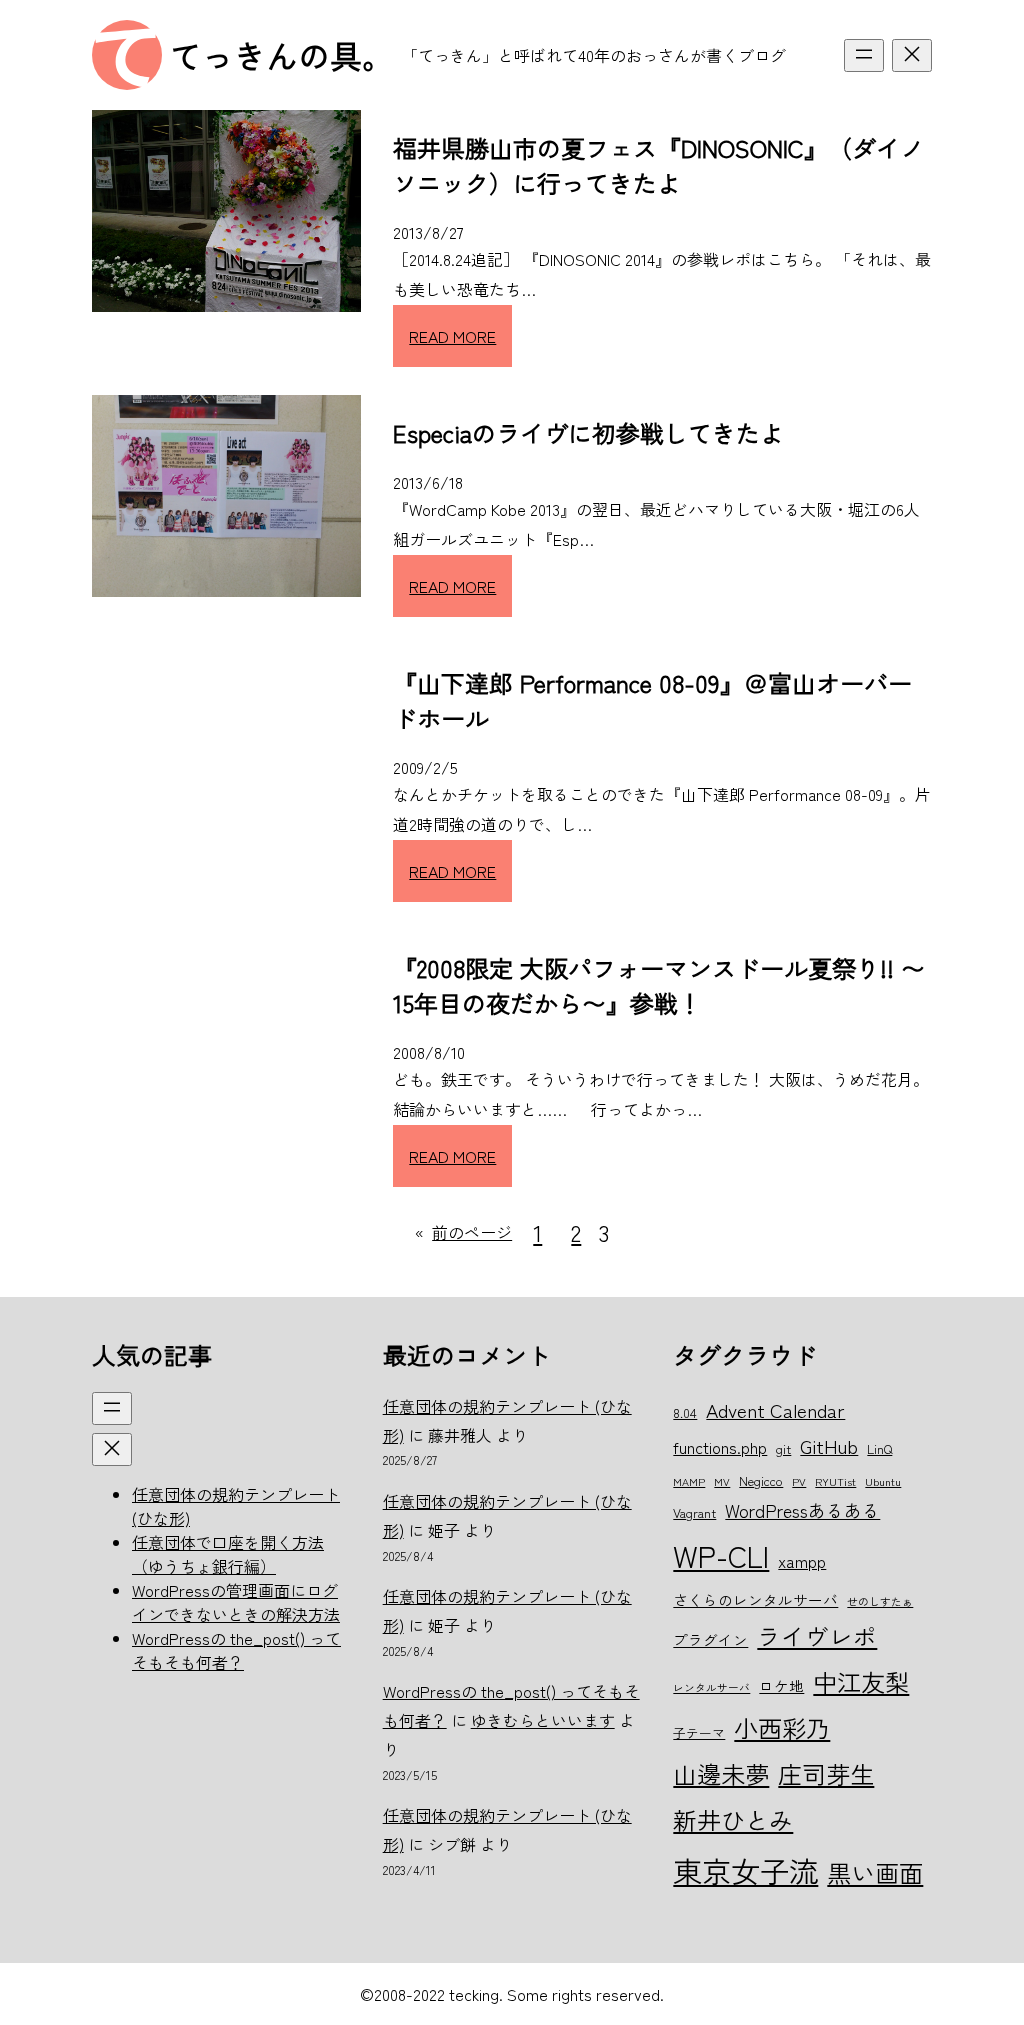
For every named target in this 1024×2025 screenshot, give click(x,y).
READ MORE (452, 336)
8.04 (685, 1412)
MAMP (689, 1481)
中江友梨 (861, 1681)
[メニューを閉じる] (912, 55)
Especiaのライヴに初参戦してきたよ (588, 432)
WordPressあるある (802, 1510)
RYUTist (835, 1481)
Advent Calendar (775, 1409)
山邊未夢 (721, 1773)
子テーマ (699, 1732)
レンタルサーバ (711, 1687)
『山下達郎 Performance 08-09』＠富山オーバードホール (652, 700)
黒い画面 (875, 1872)
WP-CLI (721, 1555)
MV (722, 1481)
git (783, 1448)
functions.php (720, 1447)
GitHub (829, 1445)
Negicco (761, 1480)
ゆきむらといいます (543, 1720)
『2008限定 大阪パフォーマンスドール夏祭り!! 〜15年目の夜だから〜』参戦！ (659, 985)
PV (799, 1481)
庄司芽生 (826, 1773)
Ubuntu (883, 1481)
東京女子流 (745, 1870)
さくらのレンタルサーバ (755, 1599)
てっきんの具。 (282, 55)
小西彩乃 (782, 1727)
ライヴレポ (817, 1636)
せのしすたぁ (880, 1601)
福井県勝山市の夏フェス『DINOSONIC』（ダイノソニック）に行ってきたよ (658, 165)
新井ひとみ (733, 1819)
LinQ (879, 1448)
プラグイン (710, 1639)
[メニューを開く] (864, 55)
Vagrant (694, 1512)
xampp (802, 1561)
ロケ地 (781, 1685)
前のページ (463, 1232)
